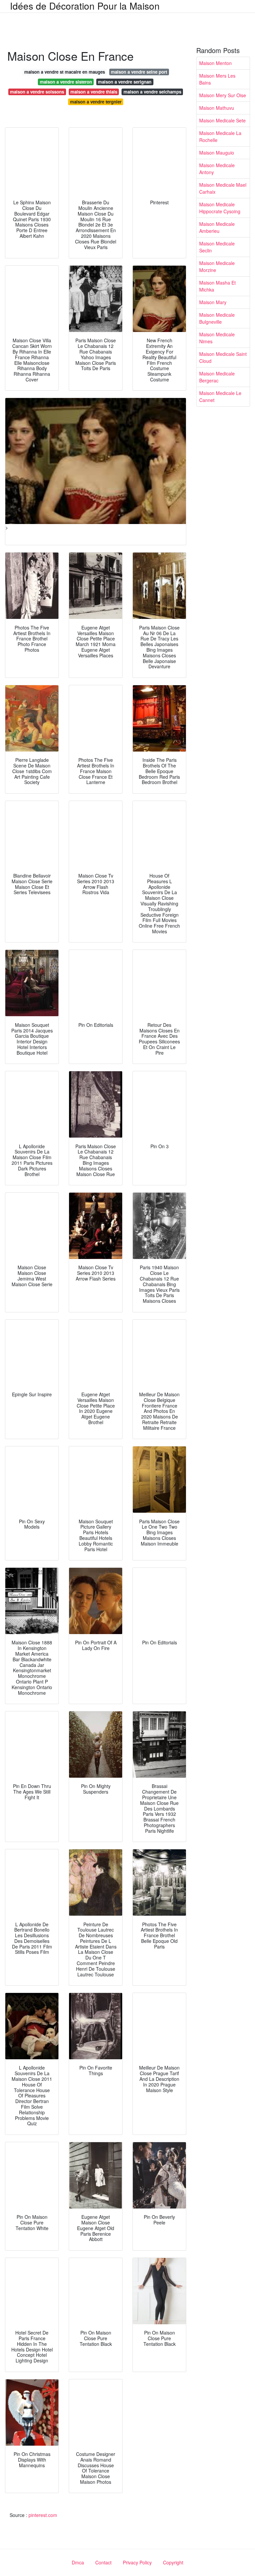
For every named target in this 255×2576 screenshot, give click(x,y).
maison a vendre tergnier (96, 102)
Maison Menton (215, 63)
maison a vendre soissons (37, 92)
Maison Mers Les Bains (217, 79)
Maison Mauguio (217, 153)
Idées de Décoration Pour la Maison (85, 6)
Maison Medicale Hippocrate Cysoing (220, 208)
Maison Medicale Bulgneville (217, 318)
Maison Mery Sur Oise (223, 95)
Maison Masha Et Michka (217, 286)
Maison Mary (213, 302)
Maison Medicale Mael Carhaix (223, 188)
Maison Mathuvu (217, 108)
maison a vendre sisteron (66, 82)
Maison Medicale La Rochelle (220, 136)
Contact (103, 2562)
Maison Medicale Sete (222, 120)
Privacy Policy (137, 2562)
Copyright (173, 2562)
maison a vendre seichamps (152, 92)
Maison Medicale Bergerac (217, 377)
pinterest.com (43, 2515)
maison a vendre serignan (125, 82)
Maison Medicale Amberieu (217, 227)
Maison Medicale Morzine (217, 266)
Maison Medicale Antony (217, 169)
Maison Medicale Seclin (217, 247)
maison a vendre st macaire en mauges (65, 72)
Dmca (78, 2562)
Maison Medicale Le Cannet (220, 396)
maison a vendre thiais (94, 92)
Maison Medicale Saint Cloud (223, 357)
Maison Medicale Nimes (217, 338)
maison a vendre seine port (139, 72)
